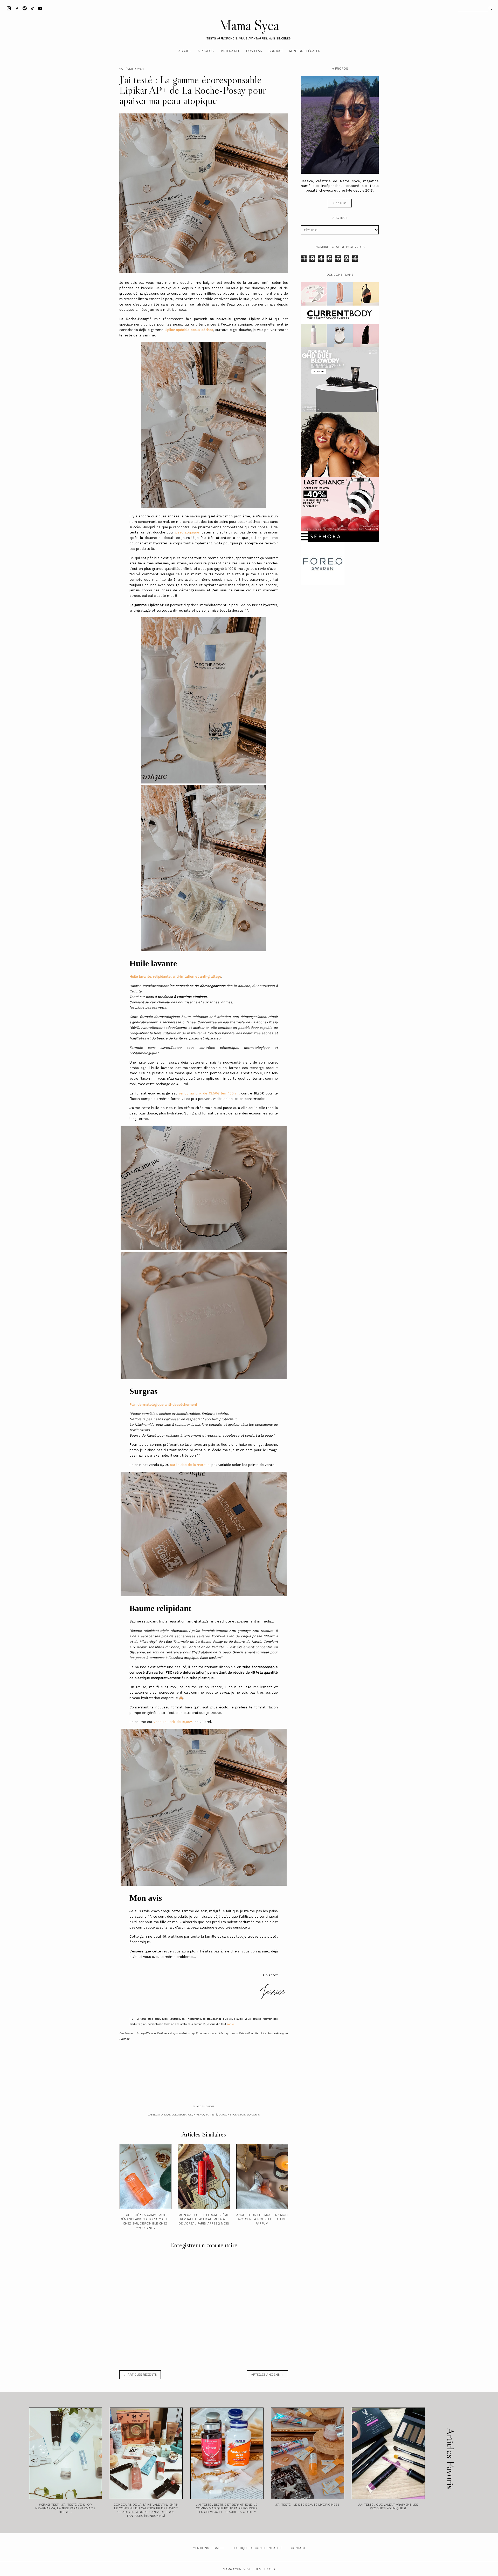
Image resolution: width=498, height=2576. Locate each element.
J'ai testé (211, 2115)
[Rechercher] (490, 8)
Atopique (164, 2115)
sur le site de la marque (190, 1465)
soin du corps (250, 2115)
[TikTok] (32, 8)
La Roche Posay (229, 2115)
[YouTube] (40, 8)
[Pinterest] (25, 8)
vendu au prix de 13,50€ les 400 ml (209, 1093)
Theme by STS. (264, 2569)
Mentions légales (305, 51)
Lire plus (340, 203)
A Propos (206, 51)
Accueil (185, 51)
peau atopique (187, 532)
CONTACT (298, 2548)
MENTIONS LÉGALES (208, 2548)
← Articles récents (140, 2375)
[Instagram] (9, 8)
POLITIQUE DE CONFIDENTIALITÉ (257, 2548)
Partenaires (230, 51)
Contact (276, 51)
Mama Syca (249, 25)
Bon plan (254, 51)
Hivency (199, 2115)
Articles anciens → (267, 2375)
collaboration (182, 2115)
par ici (231, 2024)
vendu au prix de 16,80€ (173, 1722)
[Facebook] (17, 8)
